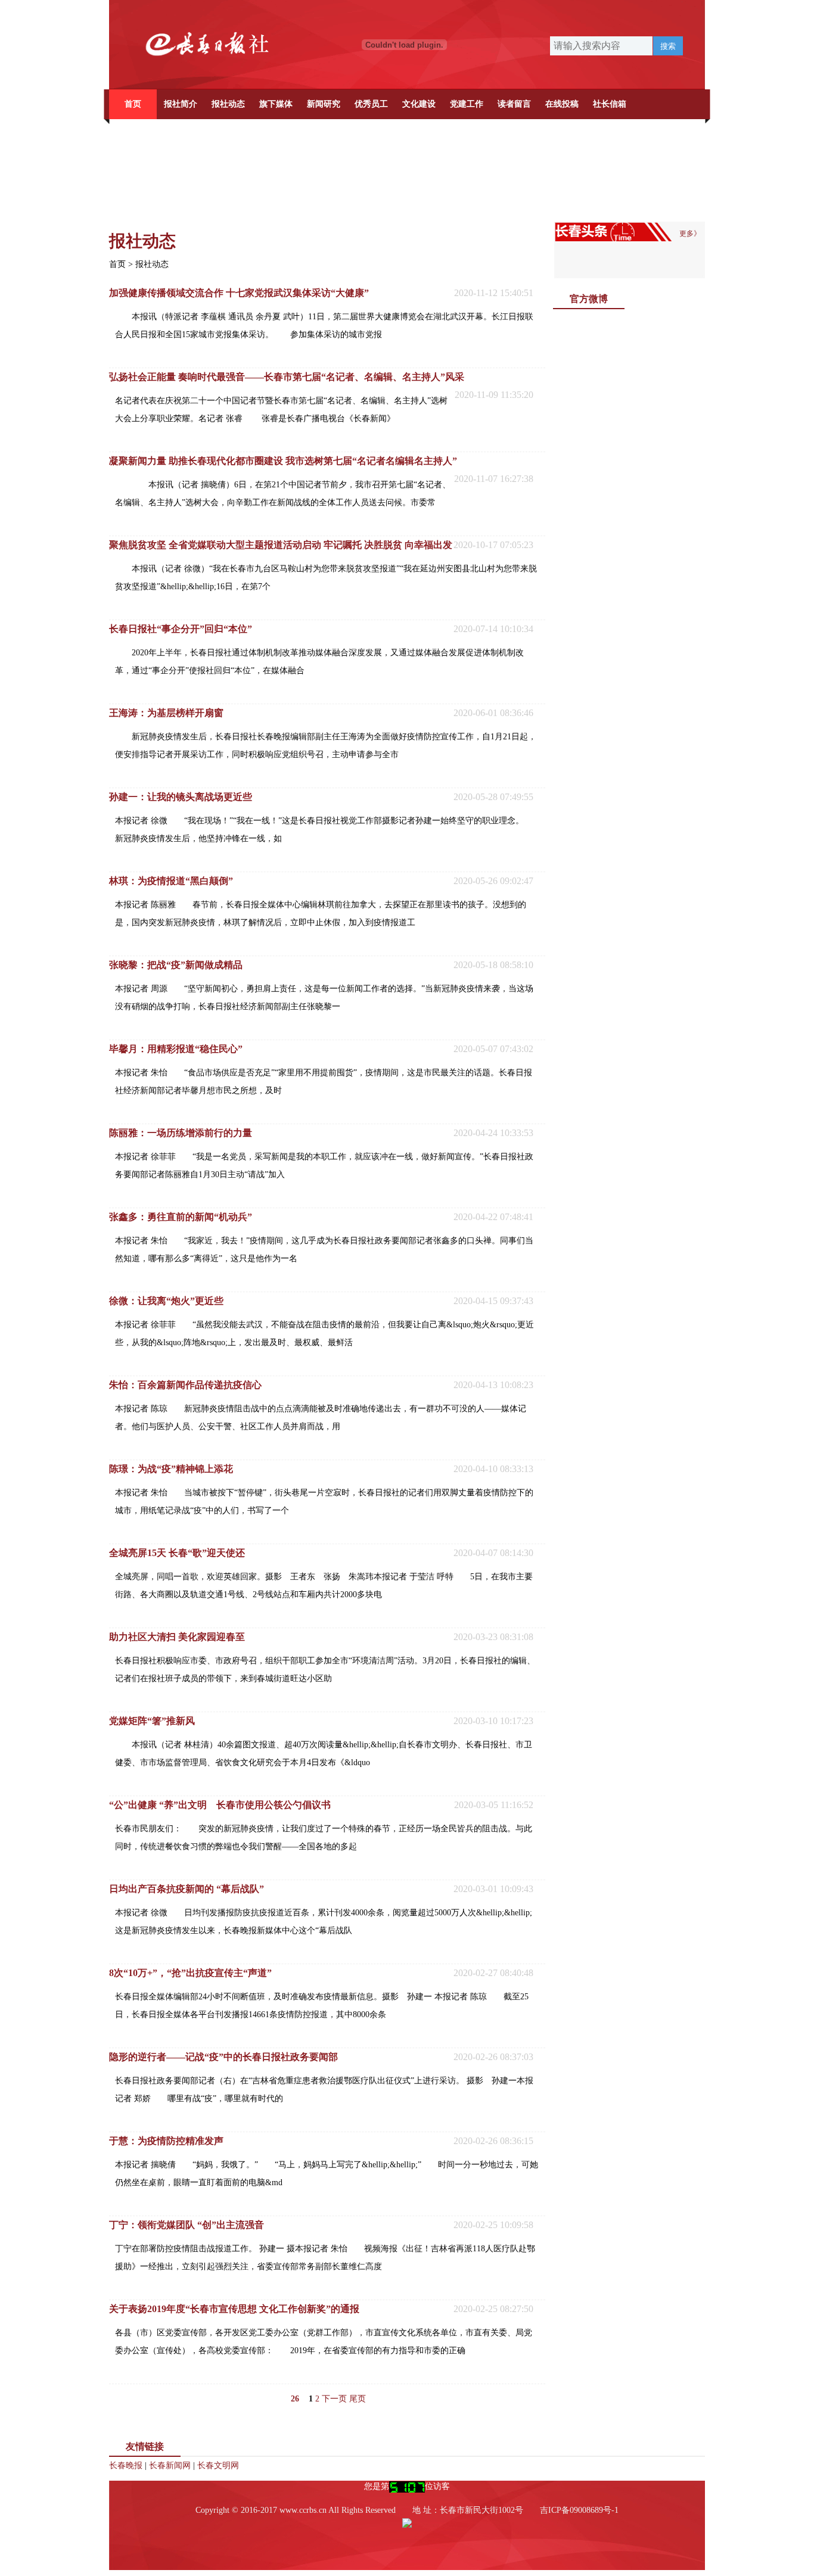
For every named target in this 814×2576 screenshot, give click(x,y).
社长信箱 (610, 104)
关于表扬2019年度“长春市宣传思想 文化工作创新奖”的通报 (234, 2309)
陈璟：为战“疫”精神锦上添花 (171, 1469)
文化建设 (419, 104)
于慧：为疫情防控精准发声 (166, 2141)
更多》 (690, 234)
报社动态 (228, 104)
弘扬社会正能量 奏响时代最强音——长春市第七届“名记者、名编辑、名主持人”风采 (287, 377)
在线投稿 (562, 104)
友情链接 (145, 2446)
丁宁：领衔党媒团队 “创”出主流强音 (187, 2225)
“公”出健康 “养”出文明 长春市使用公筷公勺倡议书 (220, 1805)
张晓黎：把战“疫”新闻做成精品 (176, 965)
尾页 (358, 2399)
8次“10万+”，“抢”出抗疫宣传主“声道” (190, 1973)
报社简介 (181, 104)
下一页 (334, 2399)
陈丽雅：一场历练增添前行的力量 (181, 1133)
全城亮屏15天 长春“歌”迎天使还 (177, 1553)
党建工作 (467, 104)
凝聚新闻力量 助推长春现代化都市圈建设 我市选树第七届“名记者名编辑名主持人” (283, 461)
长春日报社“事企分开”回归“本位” (181, 629)
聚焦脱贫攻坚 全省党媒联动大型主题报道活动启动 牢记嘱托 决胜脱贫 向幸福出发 (281, 545)
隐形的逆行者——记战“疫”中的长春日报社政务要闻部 (223, 2057)
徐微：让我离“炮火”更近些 (166, 1301)
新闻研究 (324, 104)
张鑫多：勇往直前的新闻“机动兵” (181, 1217)
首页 (133, 104)
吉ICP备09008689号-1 (579, 2510)
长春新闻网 (170, 2465)
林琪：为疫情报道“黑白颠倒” (171, 881)
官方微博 (589, 299)
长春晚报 (126, 2465)
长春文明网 (218, 2465)
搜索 (668, 46)
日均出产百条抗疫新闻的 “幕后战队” (187, 1889)
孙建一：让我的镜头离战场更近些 (181, 797)
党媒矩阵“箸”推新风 (152, 1721)
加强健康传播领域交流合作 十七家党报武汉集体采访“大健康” (239, 293)
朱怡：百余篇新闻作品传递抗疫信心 (185, 1385)
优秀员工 (371, 104)
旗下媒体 (276, 104)
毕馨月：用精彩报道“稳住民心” (176, 1049)
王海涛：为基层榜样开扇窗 (166, 713)
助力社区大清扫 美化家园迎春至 (177, 1637)
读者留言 (514, 104)
